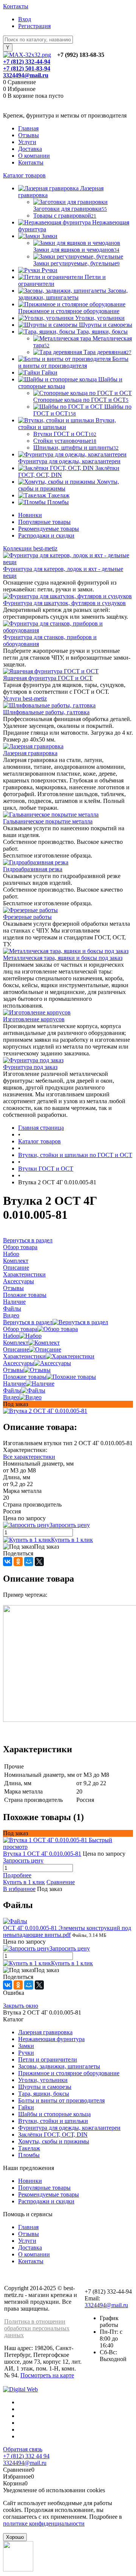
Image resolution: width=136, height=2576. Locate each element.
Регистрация (34, 26)
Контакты (16, 6)
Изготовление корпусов (34, 1019)
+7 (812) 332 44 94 (26, 2456)
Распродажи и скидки (46, 535)
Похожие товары (25, 1377)
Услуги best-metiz (25, 698)
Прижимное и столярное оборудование (69, 2073)
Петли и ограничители (48, 2059)
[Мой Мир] (29, 1562)
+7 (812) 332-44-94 (27, 62)
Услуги (27, 142)
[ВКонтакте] (8, 1562)
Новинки (30, 515)
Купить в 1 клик (72, 1540)
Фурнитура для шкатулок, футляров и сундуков (64, 603)
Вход (25, 19)
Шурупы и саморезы (45, 2087)
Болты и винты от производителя (61, 2100)
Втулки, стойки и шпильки (53, 2121)
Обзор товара (20, 1329)
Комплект (16, 1343)
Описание (16, 1349)
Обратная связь (23, 2449)
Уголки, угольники (43, 2080)
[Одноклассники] (18, 1562)
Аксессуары (19, 1363)
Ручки (26, 2053)
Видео (11, 1397)
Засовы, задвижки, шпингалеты (59, 2066)
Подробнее (17, 1875)
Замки (26, 2046)
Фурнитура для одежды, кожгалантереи (69, 2128)
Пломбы (29, 2155)
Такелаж (29, 2148)
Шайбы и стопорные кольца (54, 2114)
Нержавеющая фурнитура (51, 2039)
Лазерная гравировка (30, 753)
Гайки (26, 2107)
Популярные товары (44, 522)
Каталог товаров (24, 175)
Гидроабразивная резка (33, 869)
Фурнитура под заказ (30, 1067)
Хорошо (15, 2537)
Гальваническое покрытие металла (48, 821)
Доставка (30, 149)
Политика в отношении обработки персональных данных (37, 2328)
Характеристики (24, 1356)
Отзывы (29, 135)
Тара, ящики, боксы (44, 2094)
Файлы (12, 1390)
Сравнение (61, 1882)
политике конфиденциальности (44, 2523)
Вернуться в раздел (28, 1322)
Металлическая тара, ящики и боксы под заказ (63, 958)
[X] (39, 1562)
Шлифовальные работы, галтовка (46, 712)
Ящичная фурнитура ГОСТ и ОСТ (48, 678)
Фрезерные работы (27, 917)
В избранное (19, 1889)
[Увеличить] (45, 1411)
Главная (28, 128)
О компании (34, 156)
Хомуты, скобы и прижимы (54, 2141)
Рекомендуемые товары (49, 529)
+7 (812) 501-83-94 (27, 68)
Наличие (14, 1384)
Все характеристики (29, 1457)
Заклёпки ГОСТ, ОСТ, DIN (53, 2135)
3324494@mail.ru (26, 75)
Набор (11, 1336)
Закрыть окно (21, 2006)
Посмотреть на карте (47, 2375)
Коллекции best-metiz (30, 548)
